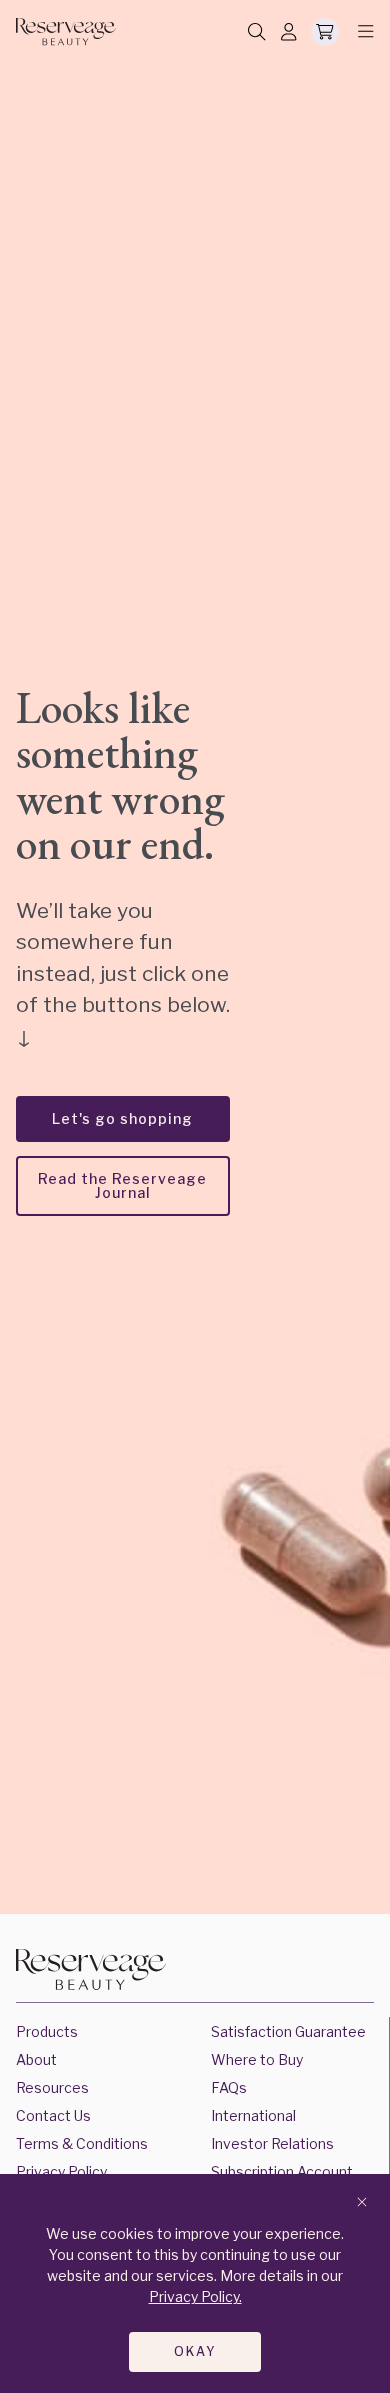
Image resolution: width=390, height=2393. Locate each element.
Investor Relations (272, 2143)
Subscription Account (282, 2171)
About (36, 2059)
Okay (195, 2351)
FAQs (229, 2087)
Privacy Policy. (195, 2296)
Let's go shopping (122, 1118)
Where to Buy (257, 2059)
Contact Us (53, 2115)
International (253, 2115)
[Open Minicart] (325, 32)
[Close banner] (362, 2203)
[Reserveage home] (66, 31)
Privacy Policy (61, 2171)
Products (47, 2031)
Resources (52, 2087)
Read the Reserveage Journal (122, 1185)
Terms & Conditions (82, 2143)
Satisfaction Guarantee (288, 2031)
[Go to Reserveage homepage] (91, 1972)
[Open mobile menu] (360, 32)
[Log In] (289, 33)
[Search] (257, 33)
